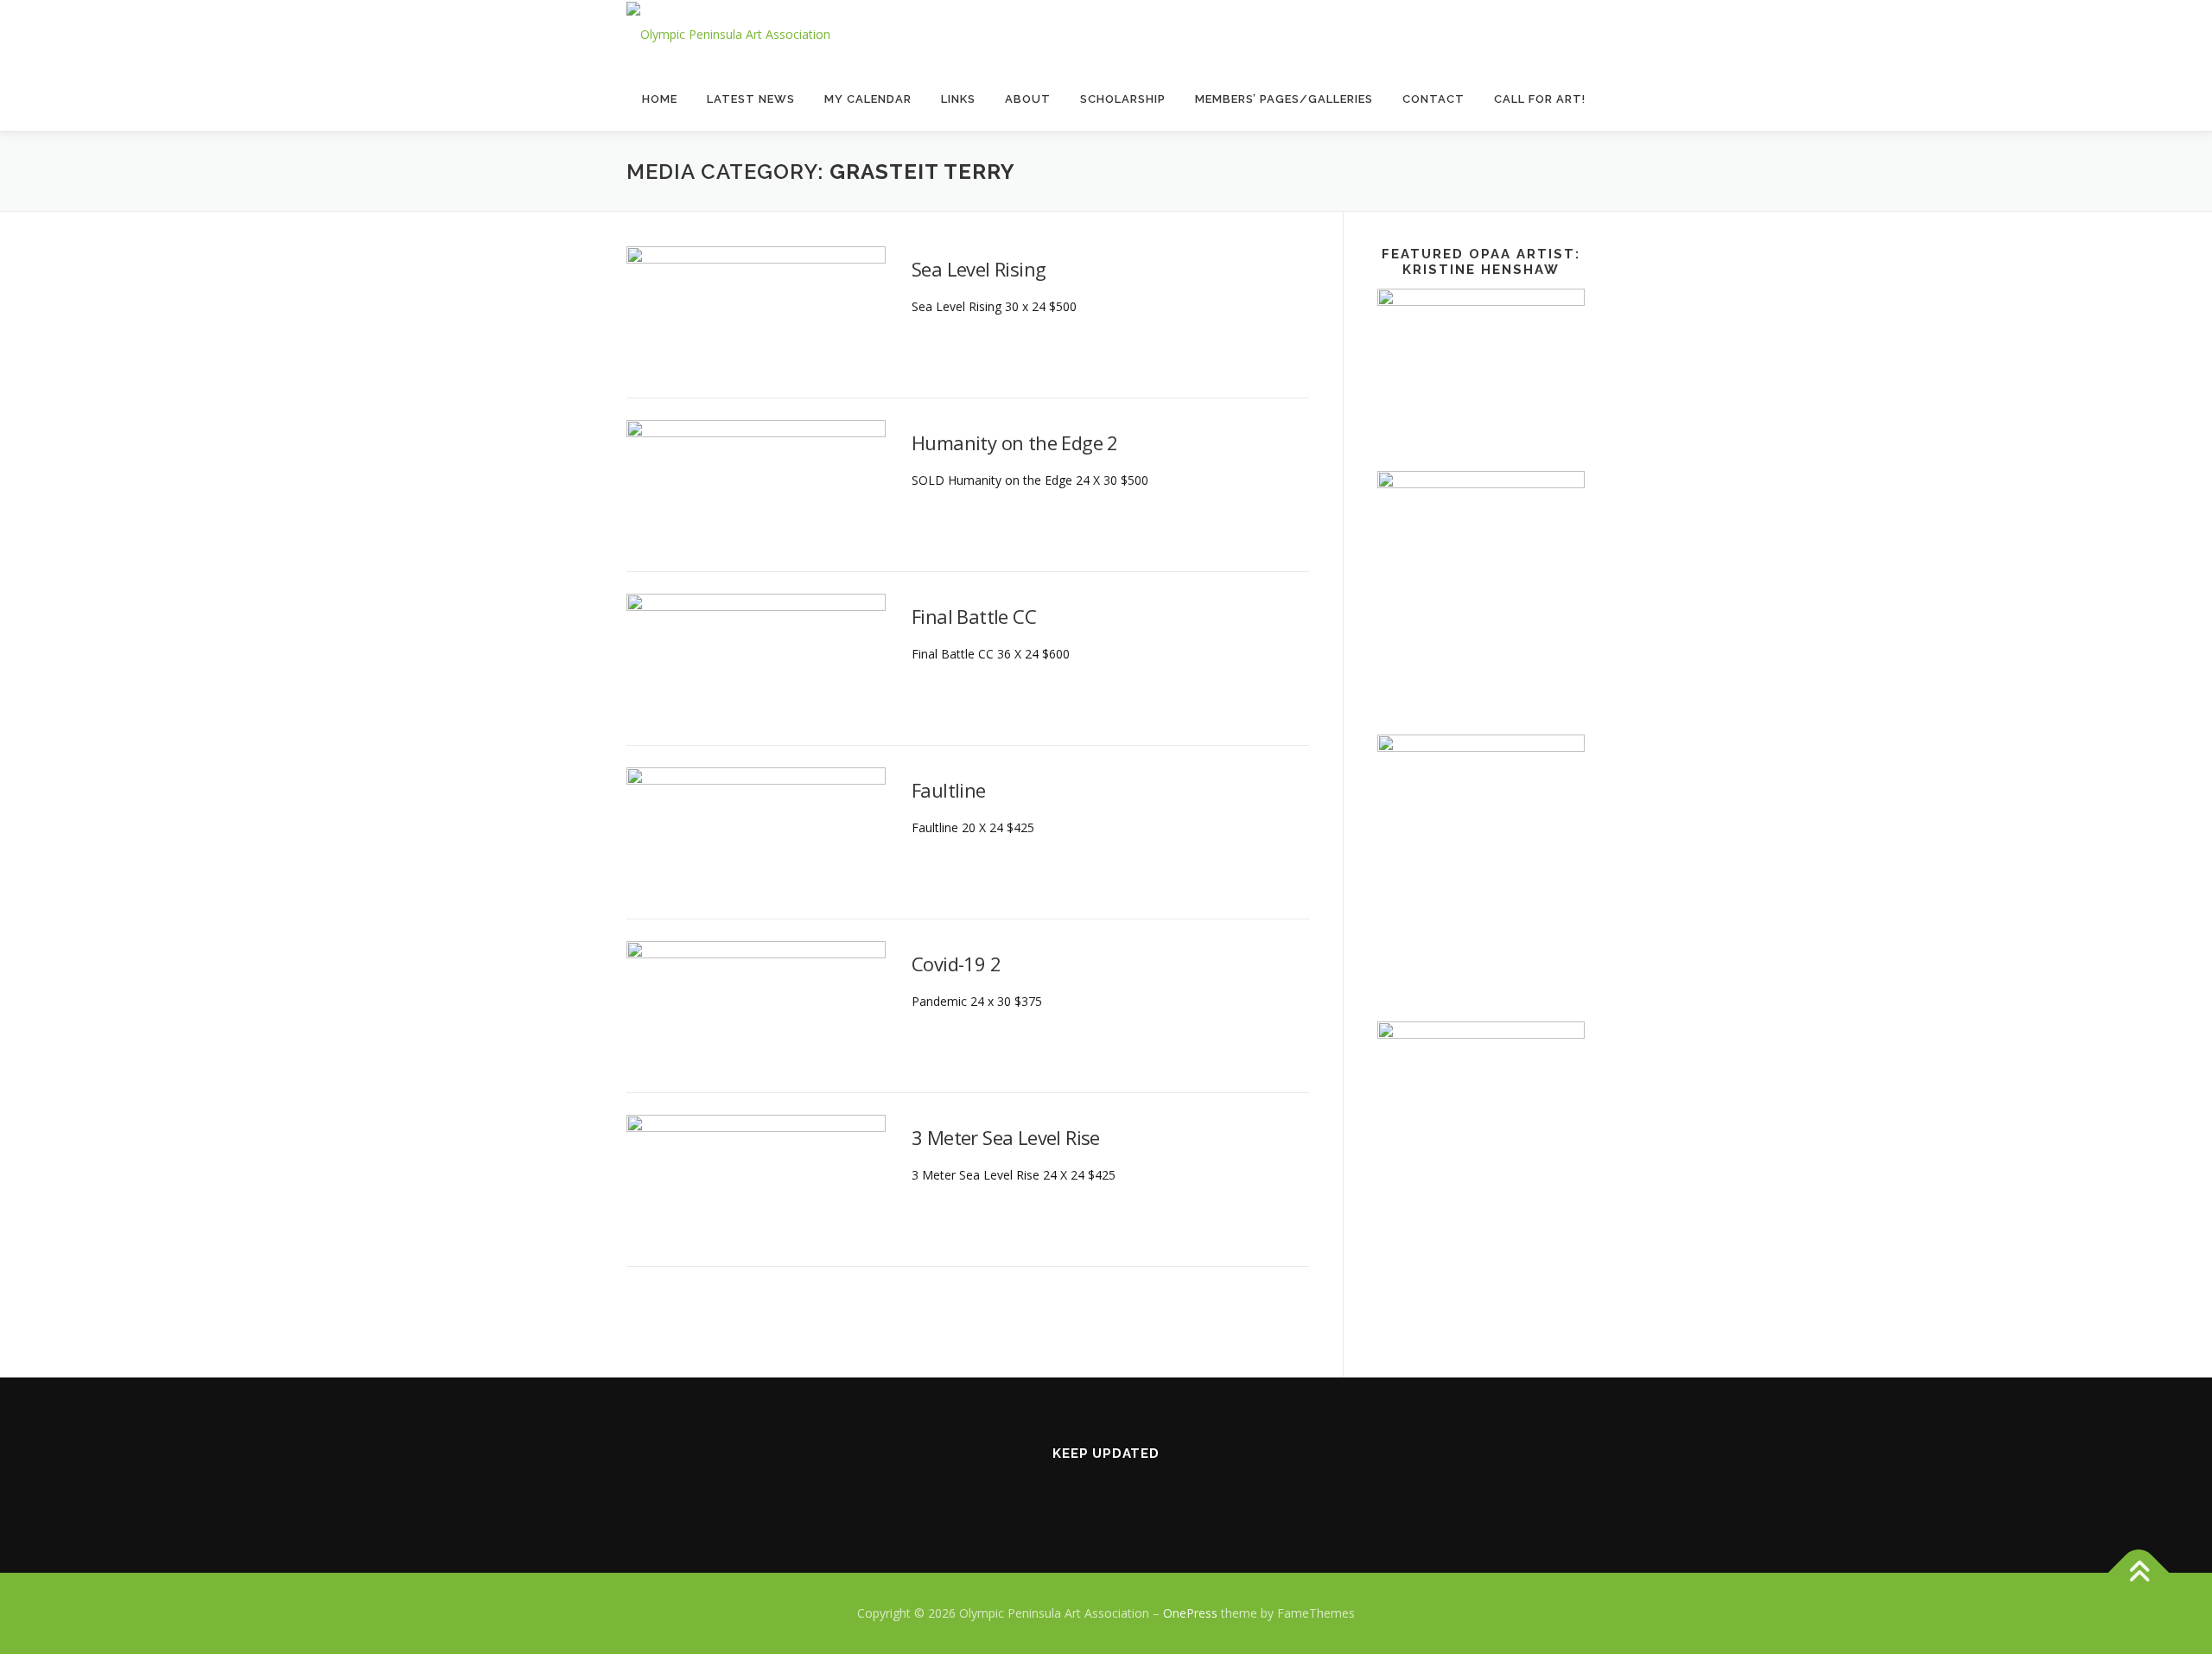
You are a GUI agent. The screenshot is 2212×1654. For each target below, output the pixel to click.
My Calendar (868, 99)
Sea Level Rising (979, 269)
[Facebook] (1106, 1491)
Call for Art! (1540, 99)
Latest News (751, 99)
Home (660, 99)
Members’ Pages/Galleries (1284, 99)
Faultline (949, 790)
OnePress (1190, 1613)
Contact (1433, 99)
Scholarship (1123, 99)
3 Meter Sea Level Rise (1006, 1137)
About (1028, 99)
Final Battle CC (974, 616)
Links (958, 99)
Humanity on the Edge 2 (1015, 442)
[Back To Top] (2139, 1573)
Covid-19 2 (956, 964)
